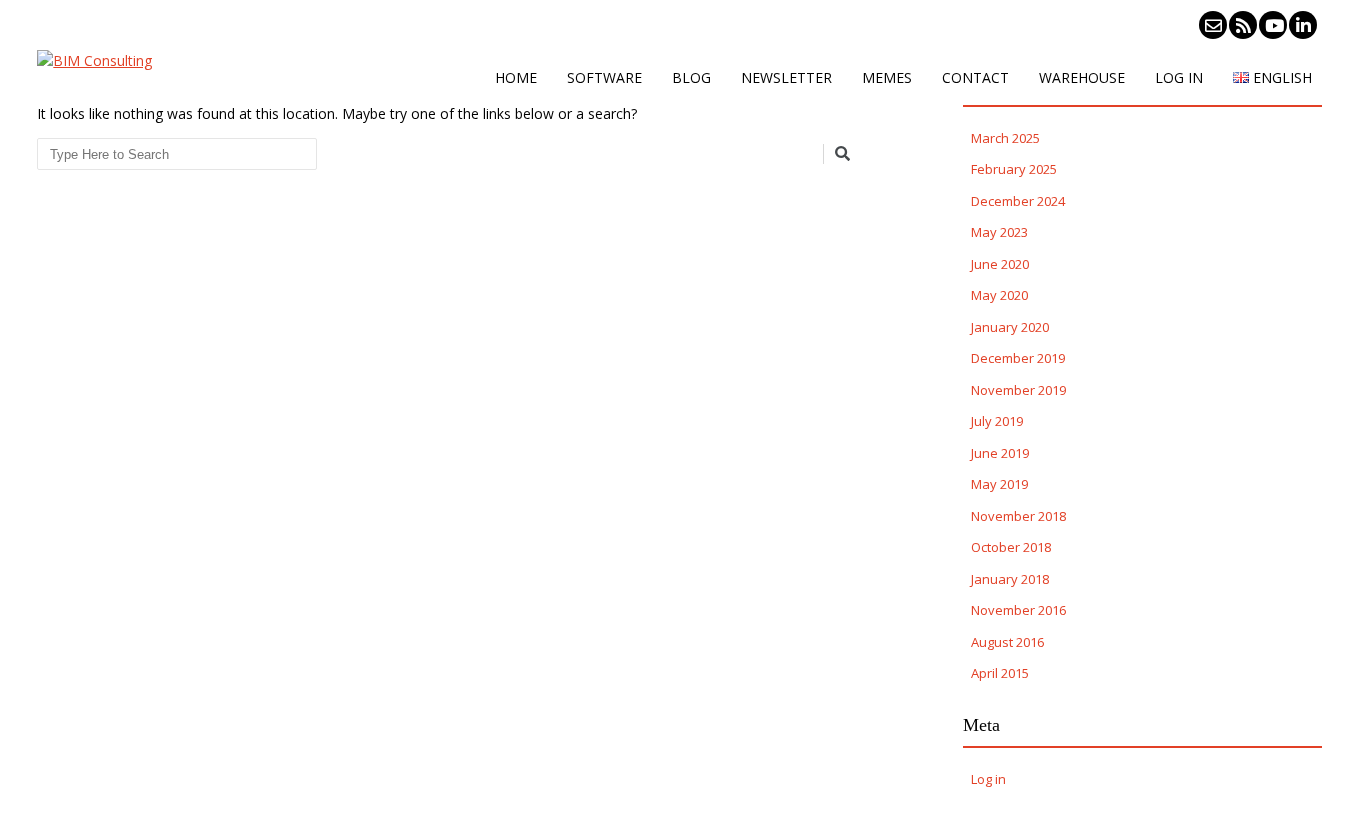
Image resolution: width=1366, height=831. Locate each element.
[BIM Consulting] (94, 60)
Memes (887, 77)
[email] (1213, 25)
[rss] (1243, 25)
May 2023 (999, 232)
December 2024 (1018, 201)
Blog (691, 77)
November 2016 (1018, 610)
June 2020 (1000, 264)
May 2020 (999, 295)
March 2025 (1005, 138)
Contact (975, 77)
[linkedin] (1303, 25)
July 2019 (997, 421)
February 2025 (1014, 169)
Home (516, 77)
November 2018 (1018, 516)
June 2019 (1000, 453)
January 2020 (1010, 327)
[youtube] (1273, 25)
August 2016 (1007, 642)
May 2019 (999, 484)
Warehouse (1082, 77)
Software (604, 77)
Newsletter (786, 77)
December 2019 (1018, 358)
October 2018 (1011, 547)
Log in (1179, 77)
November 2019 (1018, 390)
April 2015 (1000, 673)
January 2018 (1010, 579)
